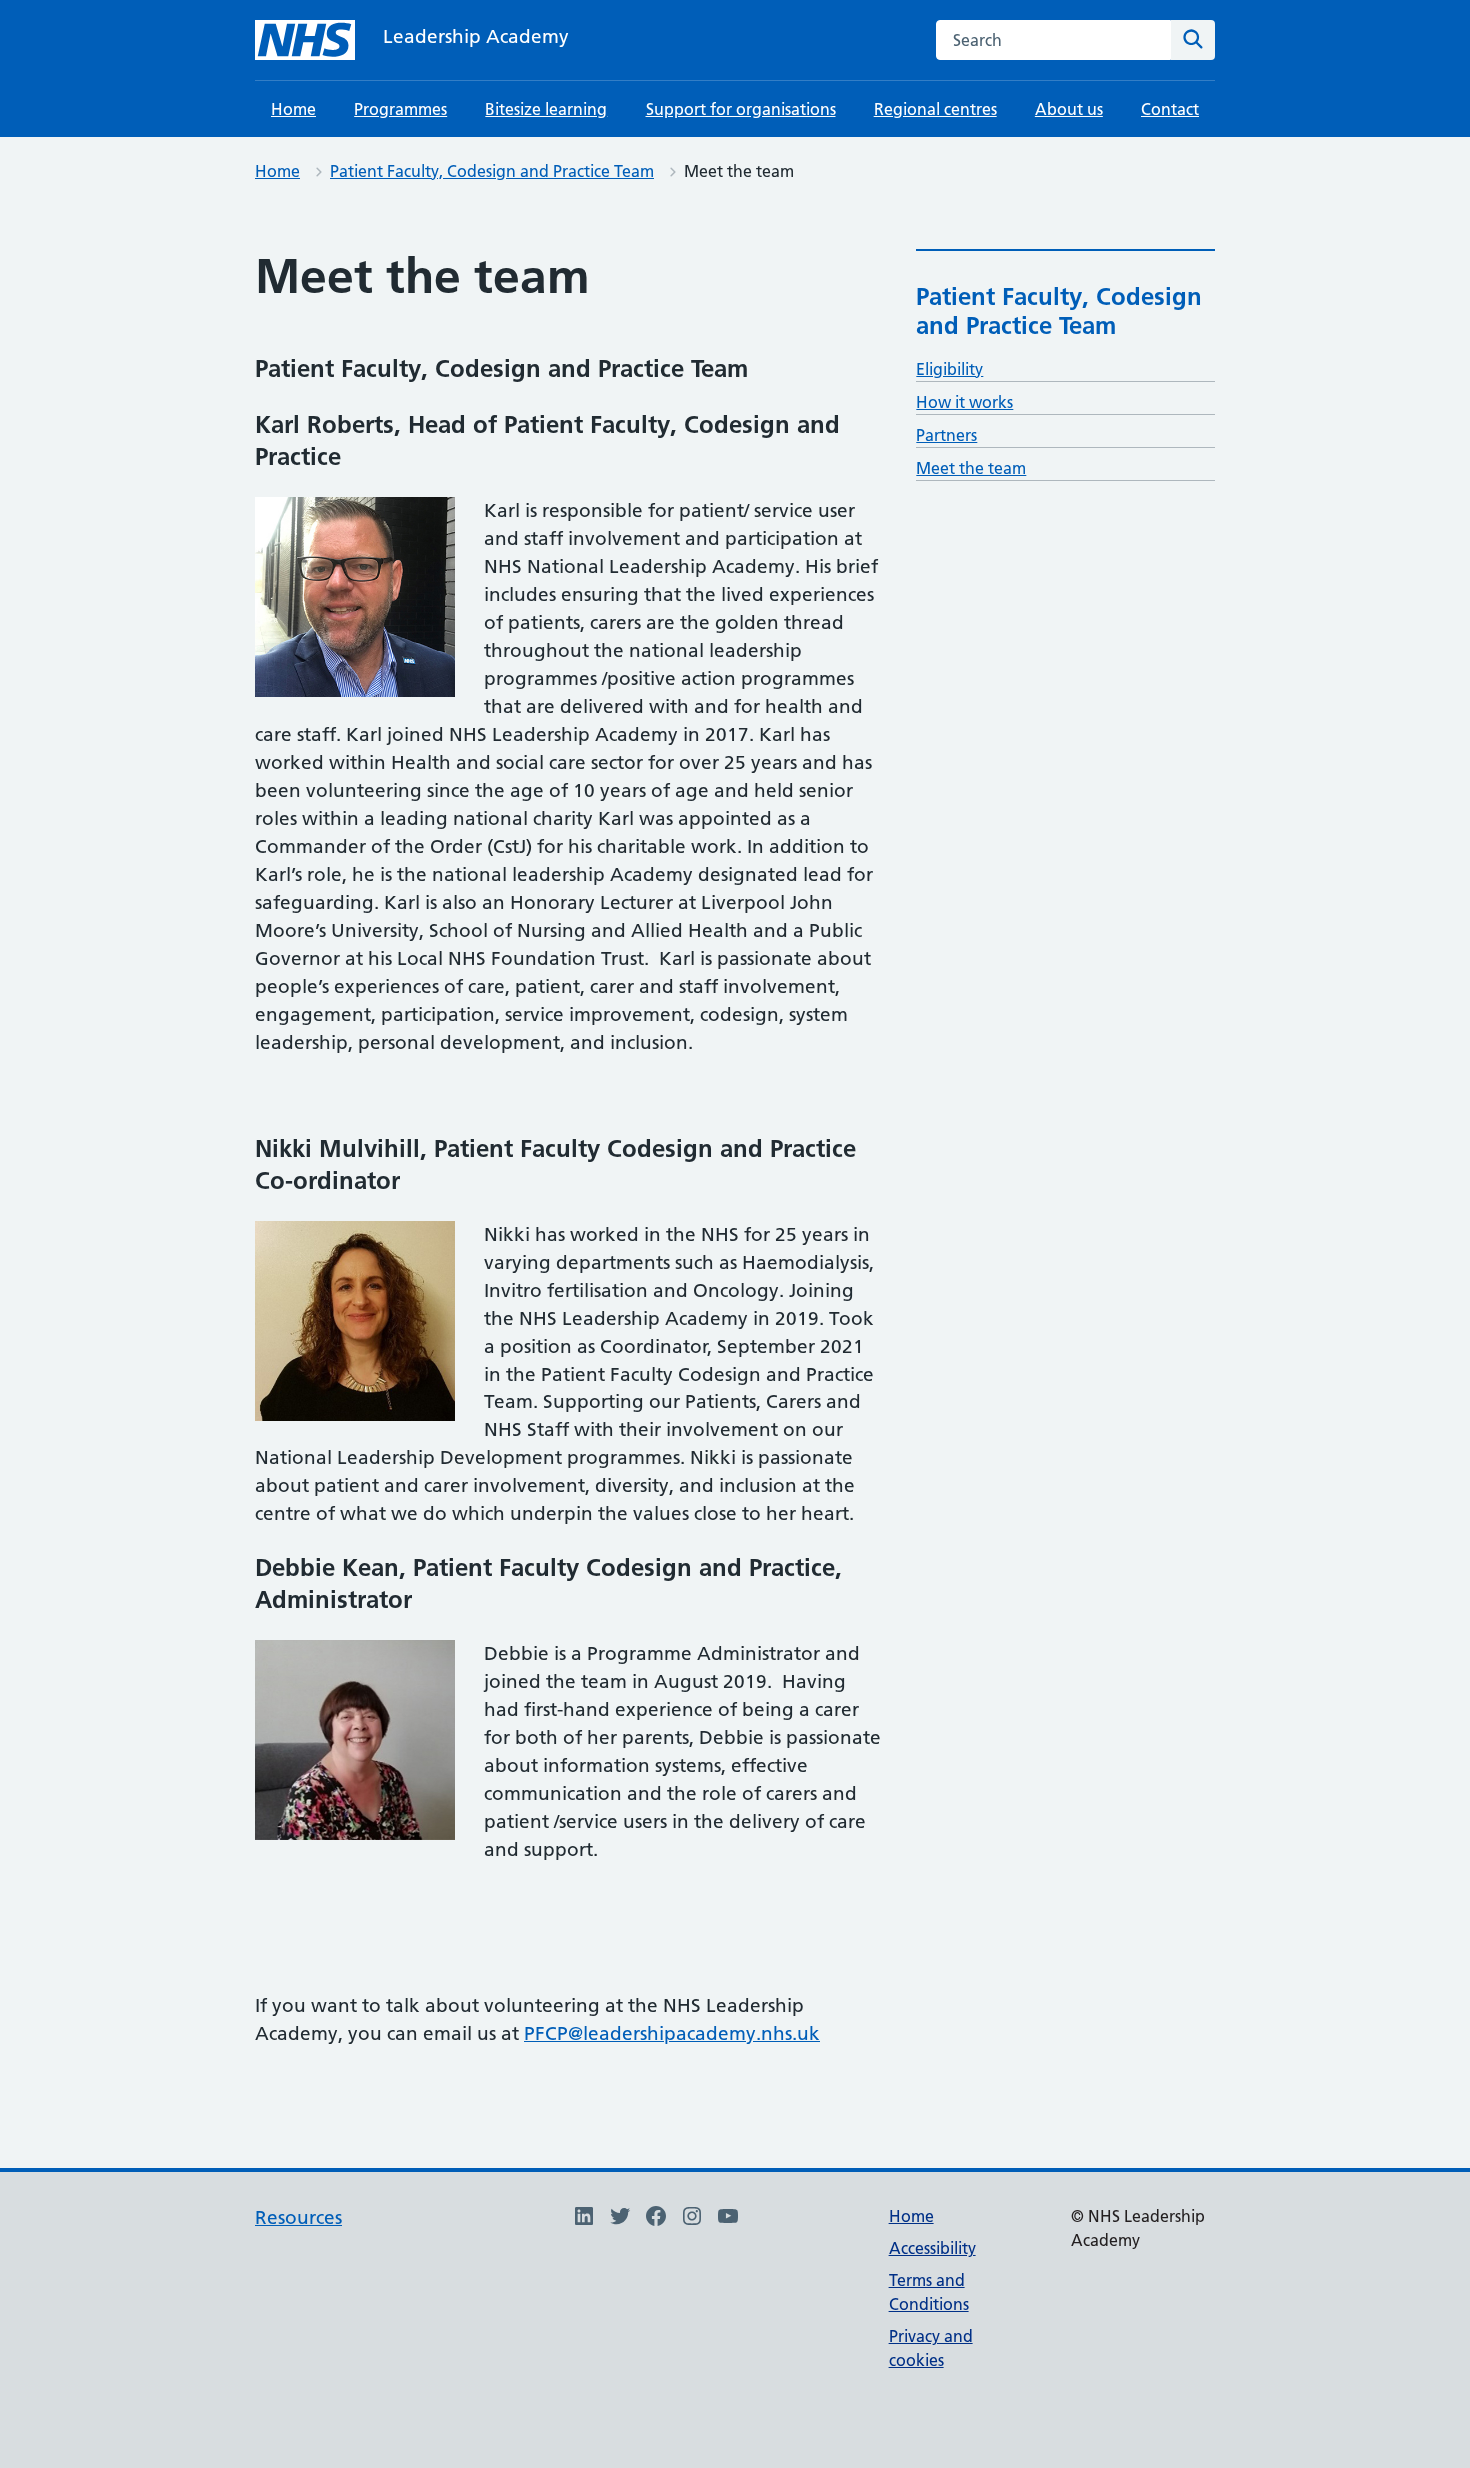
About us (1069, 109)
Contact (1170, 109)
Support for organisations (741, 109)
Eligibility (949, 369)
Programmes (400, 109)
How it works (964, 402)
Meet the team (971, 468)
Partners (946, 435)
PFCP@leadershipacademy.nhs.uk (672, 2033)
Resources (298, 2217)
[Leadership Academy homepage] (305, 40)
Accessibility (932, 2248)
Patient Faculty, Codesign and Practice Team (492, 171)
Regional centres (935, 109)
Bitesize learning (546, 109)
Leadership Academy (476, 36)
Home (293, 109)
